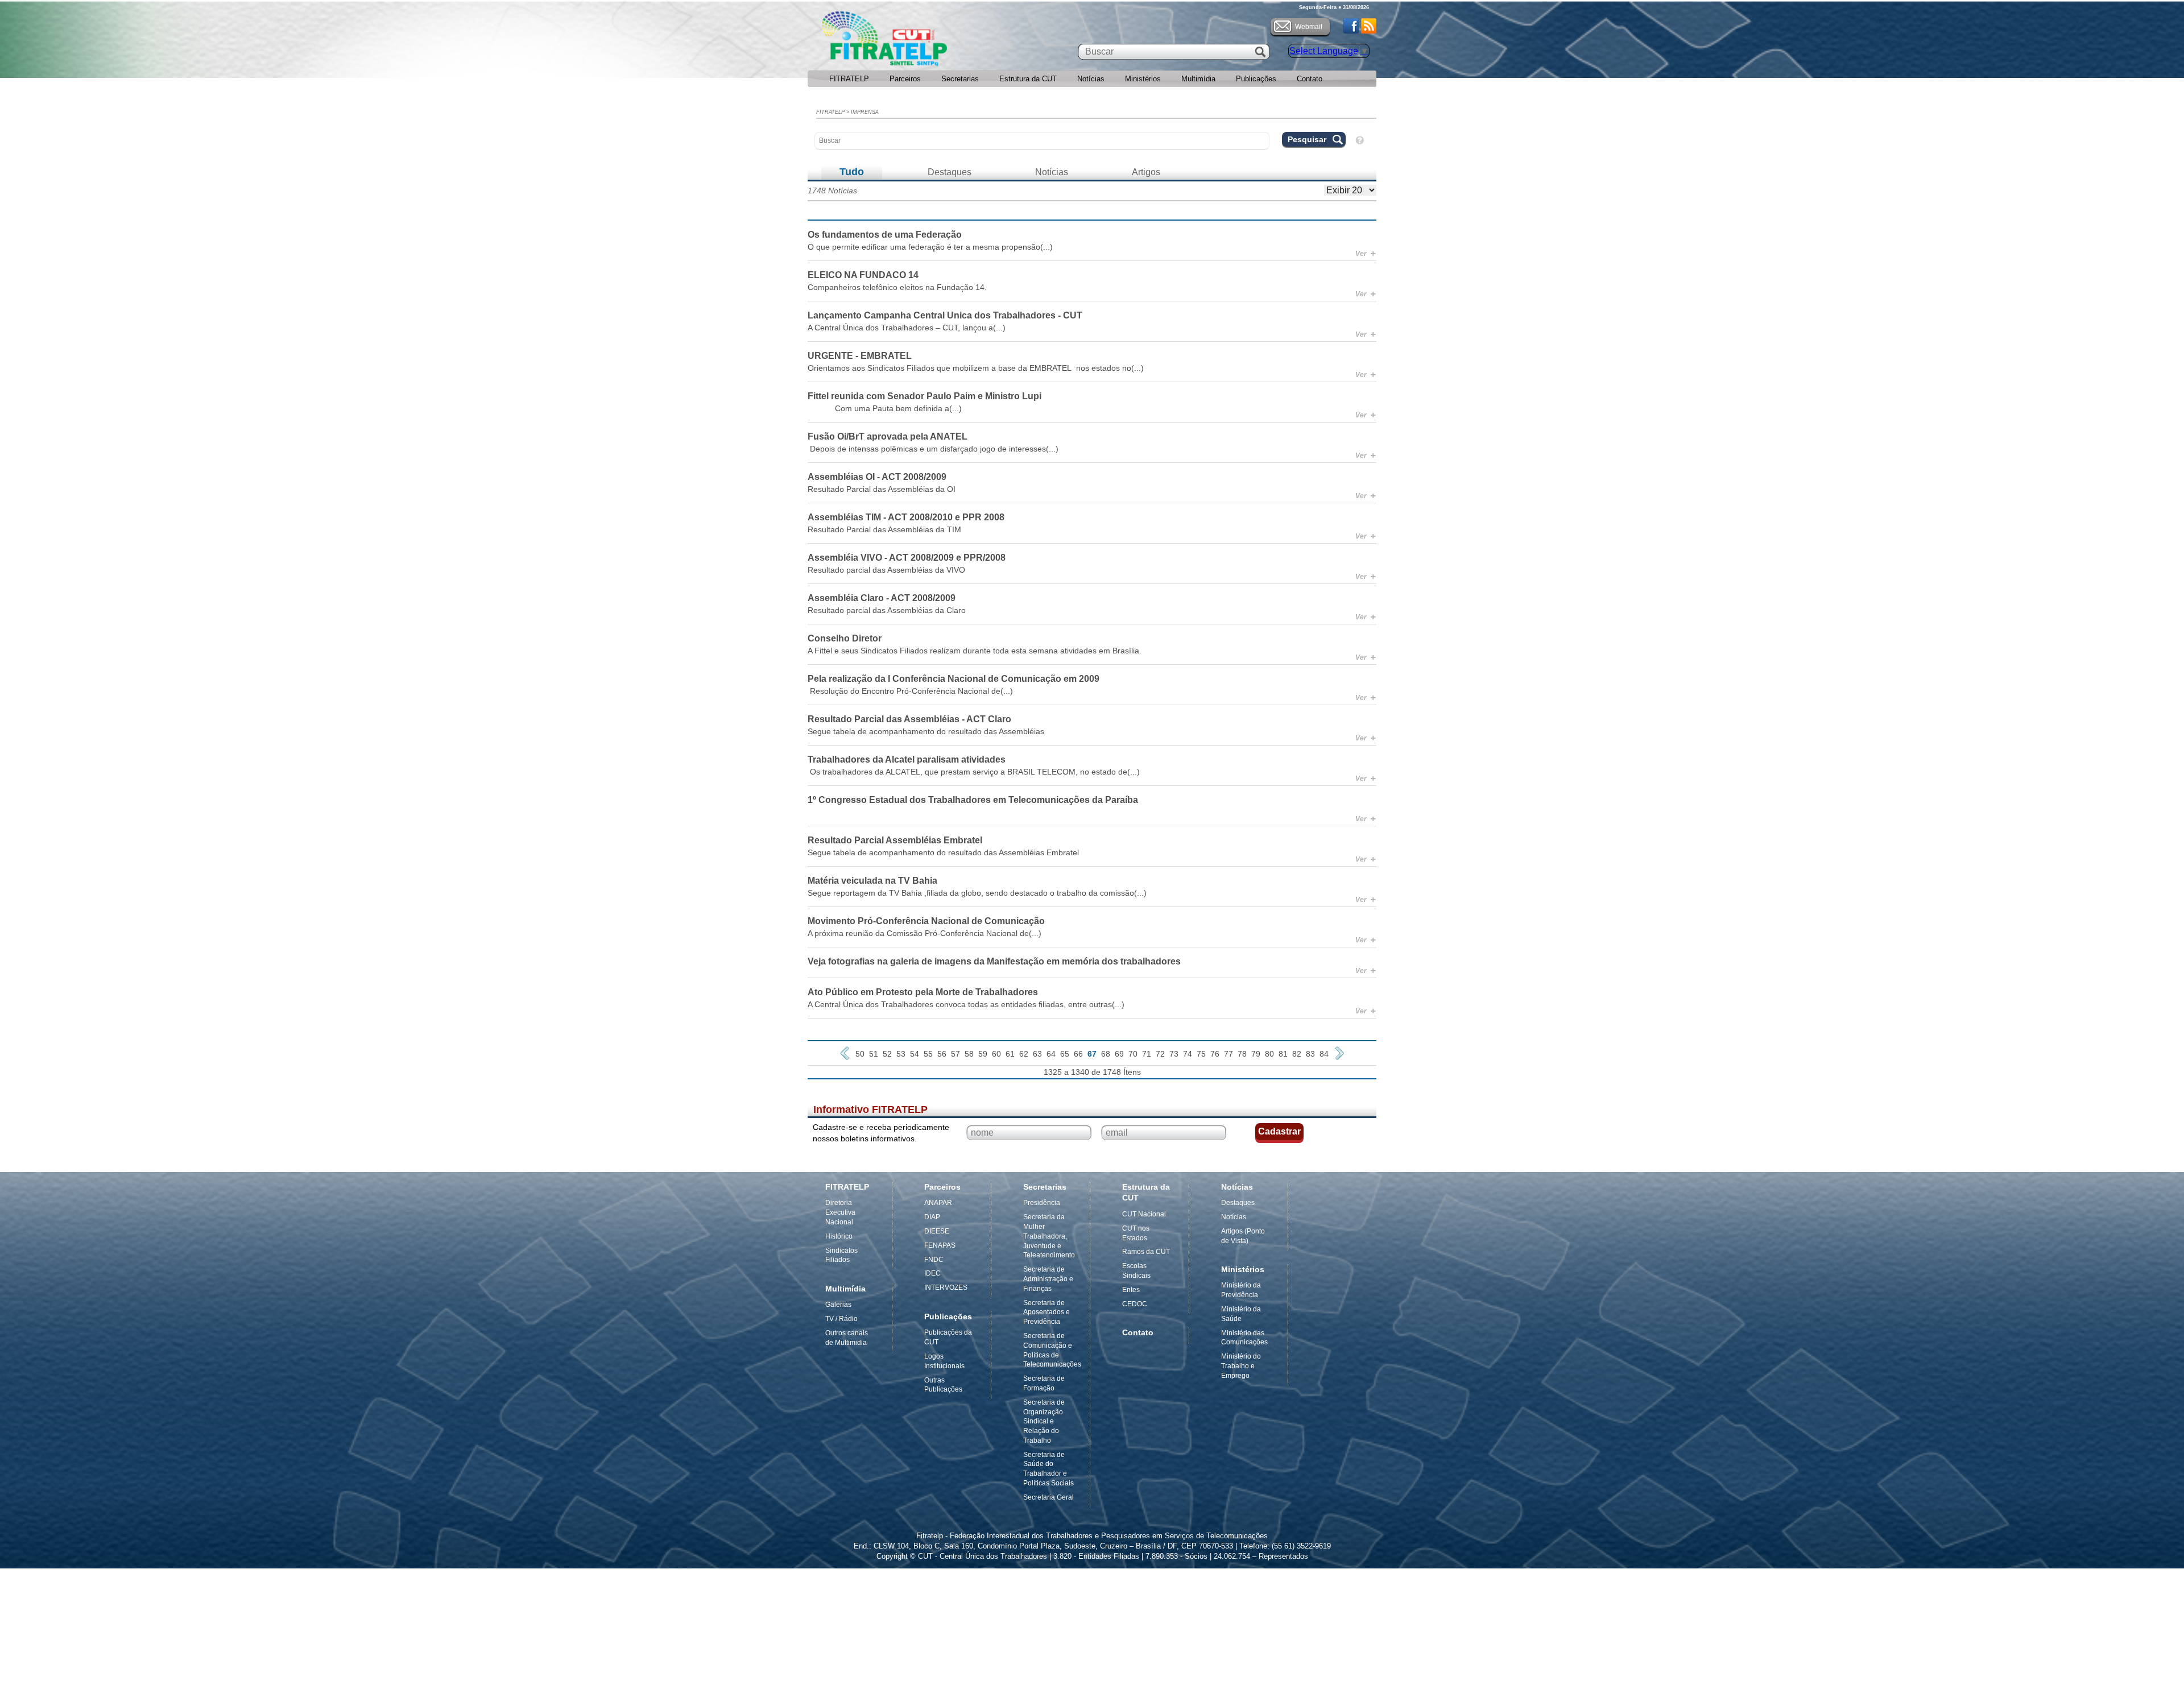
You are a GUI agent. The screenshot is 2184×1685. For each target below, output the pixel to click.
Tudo (852, 172)
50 (860, 1054)
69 (1119, 1054)
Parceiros (905, 79)
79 (1256, 1054)
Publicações (1256, 79)
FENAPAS (940, 1245)
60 (996, 1054)
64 (1051, 1054)
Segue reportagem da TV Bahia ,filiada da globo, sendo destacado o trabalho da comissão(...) (977, 893)
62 (1024, 1054)
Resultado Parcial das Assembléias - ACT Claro (909, 719)
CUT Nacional (1144, 1214)
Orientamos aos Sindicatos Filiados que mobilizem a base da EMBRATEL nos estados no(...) (976, 368)
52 (887, 1054)
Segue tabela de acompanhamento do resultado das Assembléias (926, 731)
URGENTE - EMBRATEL (860, 356)
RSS (1369, 26)
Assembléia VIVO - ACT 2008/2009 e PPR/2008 (907, 558)
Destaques (950, 172)
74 (1188, 1054)
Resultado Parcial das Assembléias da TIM (884, 529)
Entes (1131, 1290)
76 (1215, 1054)
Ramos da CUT (1146, 1252)
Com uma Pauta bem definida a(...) (885, 408)
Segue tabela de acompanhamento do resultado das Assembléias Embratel (943, 852)
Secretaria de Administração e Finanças (1048, 1279)
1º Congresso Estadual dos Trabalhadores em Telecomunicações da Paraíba (973, 800)
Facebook (1351, 26)
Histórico (839, 1236)
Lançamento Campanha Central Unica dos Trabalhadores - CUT (945, 315)
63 (1037, 1054)
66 (1078, 1054)
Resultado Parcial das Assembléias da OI (882, 489)
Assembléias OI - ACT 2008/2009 (877, 477)
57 (955, 1054)
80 (1269, 1054)
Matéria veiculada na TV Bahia (872, 881)
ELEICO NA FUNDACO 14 (863, 275)
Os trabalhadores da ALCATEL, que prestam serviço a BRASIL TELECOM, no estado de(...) (974, 772)
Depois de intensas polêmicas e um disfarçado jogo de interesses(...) (933, 449)
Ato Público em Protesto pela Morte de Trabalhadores (923, 992)
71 (1147, 1054)
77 (1228, 1054)
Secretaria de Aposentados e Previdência (1046, 1313)
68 (1106, 1054)
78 (1242, 1054)
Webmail (1309, 27)
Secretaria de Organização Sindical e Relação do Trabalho (1044, 1421)
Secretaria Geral (1048, 1497)
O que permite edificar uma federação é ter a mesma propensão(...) (930, 247)
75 (1201, 1054)
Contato (1310, 79)
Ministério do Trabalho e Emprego (1241, 1366)
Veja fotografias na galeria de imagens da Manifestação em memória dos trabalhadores (994, 961)
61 (1010, 1054)
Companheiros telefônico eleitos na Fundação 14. (897, 287)
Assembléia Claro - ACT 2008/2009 (882, 598)
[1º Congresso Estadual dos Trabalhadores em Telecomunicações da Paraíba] (1092, 812)
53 (901, 1054)
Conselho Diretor (845, 638)
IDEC (932, 1273)
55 (928, 1054)
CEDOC (1135, 1304)
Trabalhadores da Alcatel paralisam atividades (907, 759)
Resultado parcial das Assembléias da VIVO (886, 570)
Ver (1366, 254)
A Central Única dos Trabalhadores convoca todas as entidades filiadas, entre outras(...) (966, 1004)
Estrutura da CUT (1028, 79)
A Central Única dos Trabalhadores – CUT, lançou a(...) (907, 328)
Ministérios (1143, 79)
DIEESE (937, 1231)
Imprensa (865, 112)
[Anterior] (845, 1053)
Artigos (1146, 172)
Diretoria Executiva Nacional (840, 1212)
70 (1133, 1054)
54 (915, 1054)
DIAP (932, 1217)
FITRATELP (849, 79)
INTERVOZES (946, 1287)
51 (874, 1054)
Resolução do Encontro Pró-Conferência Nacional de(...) (910, 691)
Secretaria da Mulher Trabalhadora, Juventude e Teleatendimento (1049, 1236)
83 (1310, 1054)
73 (1174, 1054)
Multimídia (1198, 79)
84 (1324, 1054)
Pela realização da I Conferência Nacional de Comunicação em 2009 (954, 679)
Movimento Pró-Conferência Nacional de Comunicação (926, 921)
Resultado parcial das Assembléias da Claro (887, 610)
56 (942, 1054)
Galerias (838, 1305)
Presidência (1042, 1203)
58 (969, 1054)
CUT (921, 42)
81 (1283, 1054)
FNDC (934, 1260)
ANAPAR (938, 1203)
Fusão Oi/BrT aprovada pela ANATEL (888, 436)
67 (1092, 1054)
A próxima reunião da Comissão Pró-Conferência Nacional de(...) (925, 933)
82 (1297, 1054)
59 (983, 1054)
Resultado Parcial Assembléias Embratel (895, 840)
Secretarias (960, 79)
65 (1065, 1054)
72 (1160, 1054)
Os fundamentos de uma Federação (885, 235)
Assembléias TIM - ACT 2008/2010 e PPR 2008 (906, 517)
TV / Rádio (841, 1319)
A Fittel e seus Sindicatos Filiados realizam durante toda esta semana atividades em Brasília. (975, 651)
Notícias (1091, 79)
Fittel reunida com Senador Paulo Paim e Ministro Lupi (925, 396)
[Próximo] (1339, 1053)
